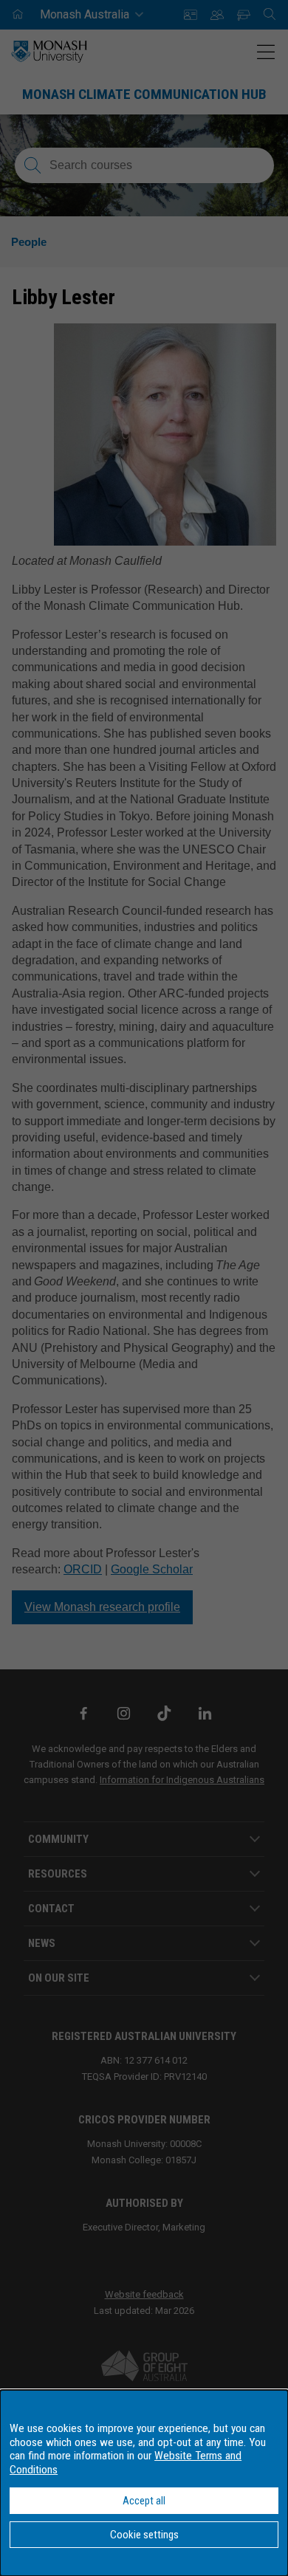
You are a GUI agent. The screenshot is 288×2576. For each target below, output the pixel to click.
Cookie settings (144, 2535)
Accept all (144, 2501)
